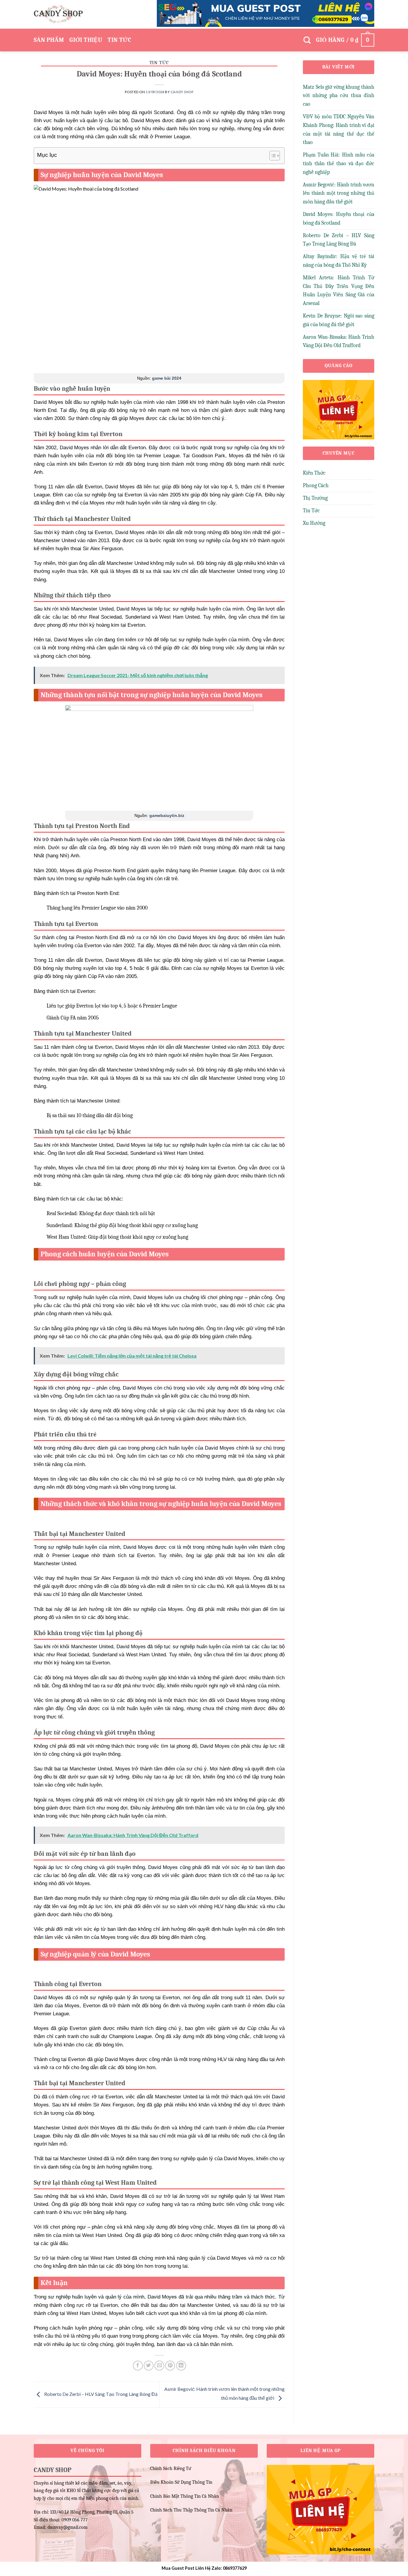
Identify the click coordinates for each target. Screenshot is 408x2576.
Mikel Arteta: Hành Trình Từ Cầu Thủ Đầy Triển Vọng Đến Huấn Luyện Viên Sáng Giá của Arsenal (339, 290)
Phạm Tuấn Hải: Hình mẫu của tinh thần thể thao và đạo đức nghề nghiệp (339, 164)
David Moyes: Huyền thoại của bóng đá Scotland (339, 219)
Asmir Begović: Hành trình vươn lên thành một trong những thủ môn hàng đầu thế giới (339, 193)
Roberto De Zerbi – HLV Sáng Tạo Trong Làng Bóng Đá (100, 2394)
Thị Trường (315, 498)
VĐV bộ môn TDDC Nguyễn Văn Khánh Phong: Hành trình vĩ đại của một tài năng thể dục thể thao (339, 129)
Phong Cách (316, 486)
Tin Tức (119, 40)
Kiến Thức (314, 473)
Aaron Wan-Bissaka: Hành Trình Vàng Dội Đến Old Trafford (339, 341)
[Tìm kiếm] (307, 40)
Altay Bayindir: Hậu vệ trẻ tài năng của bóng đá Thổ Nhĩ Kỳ (339, 261)
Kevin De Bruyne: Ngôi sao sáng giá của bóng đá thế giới (339, 320)
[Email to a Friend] (159, 2366)
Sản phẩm (49, 40)
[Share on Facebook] (138, 2366)
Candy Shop (182, 92)
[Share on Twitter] (149, 2366)
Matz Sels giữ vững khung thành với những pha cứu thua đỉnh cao (339, 96)
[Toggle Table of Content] (272, 156)
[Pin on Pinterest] (170, 2366)
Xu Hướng (314, 523)
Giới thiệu (86, 40)
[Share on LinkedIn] (181, 2366)
